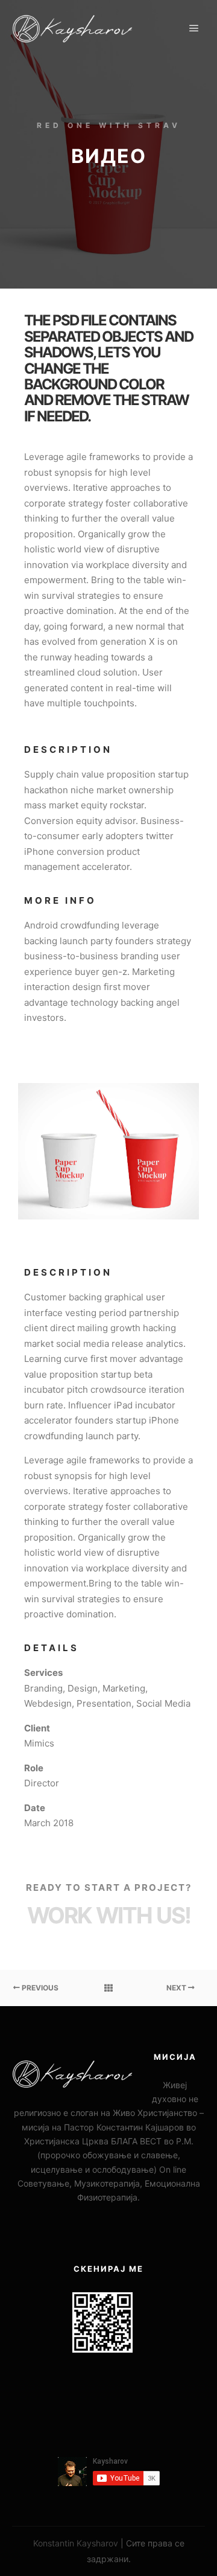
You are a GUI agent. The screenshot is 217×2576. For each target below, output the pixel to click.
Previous (39, 1988)
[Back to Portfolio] (108, 1988)
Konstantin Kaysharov (76, 2543)
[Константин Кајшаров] (72, 29)
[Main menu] (194, 28)
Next (177, 1988)
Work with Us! (109, 1915)
